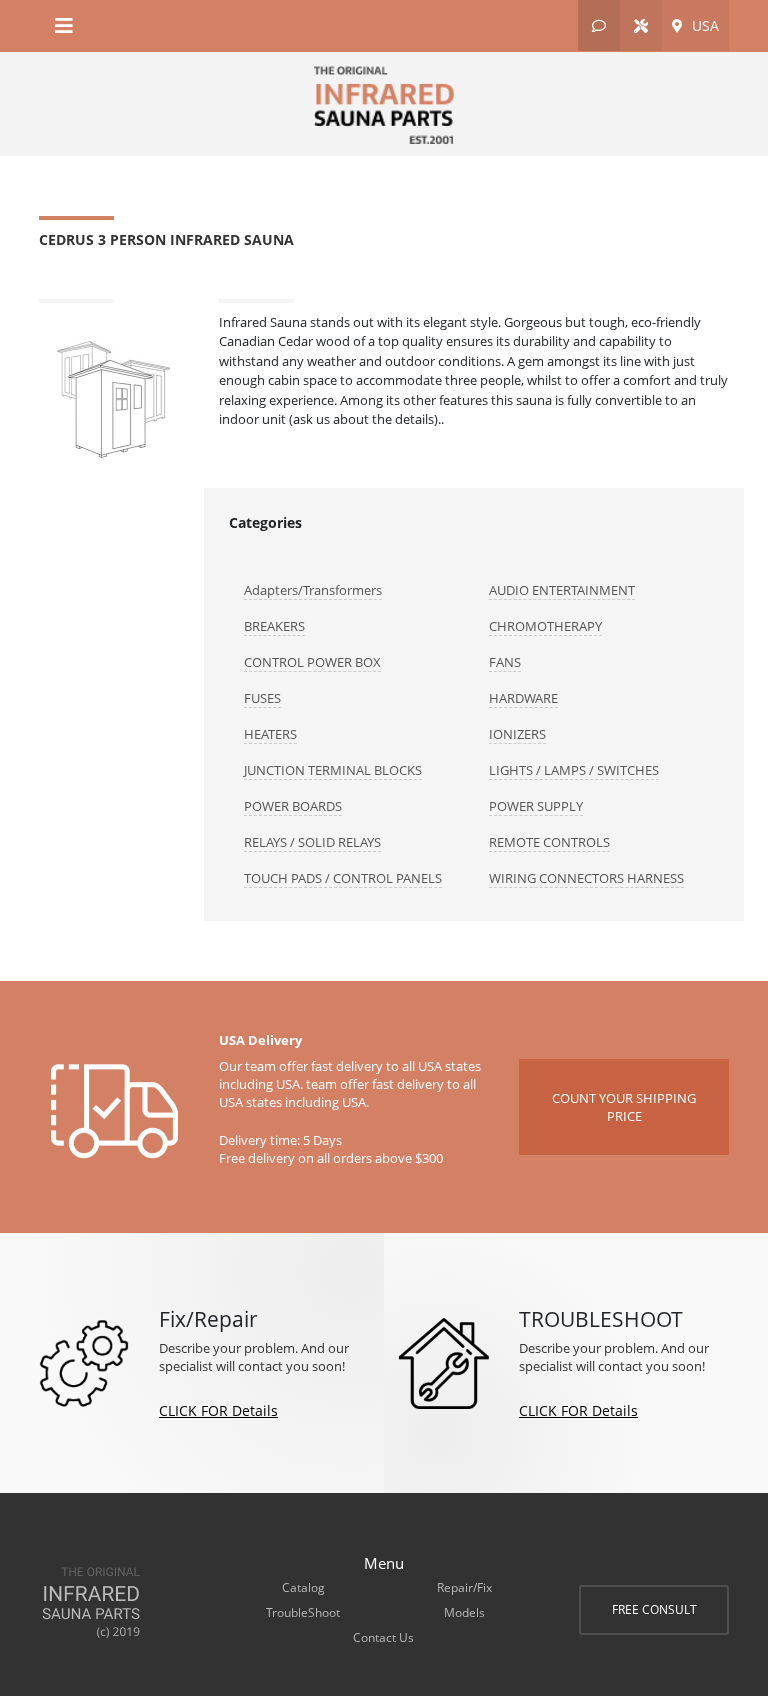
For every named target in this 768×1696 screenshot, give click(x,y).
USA (703, 25)
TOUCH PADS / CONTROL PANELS (343, 878)
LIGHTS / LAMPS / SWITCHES (574, 770)
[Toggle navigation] (64, 26)
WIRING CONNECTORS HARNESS (586, 878)
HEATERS (270, 734)
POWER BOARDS (293, 806)
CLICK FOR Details (218, 1410)
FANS (505, 662)
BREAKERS (274, 626)
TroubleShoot (303, 1612)
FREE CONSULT (654, 1609)
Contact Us (383, 1637)
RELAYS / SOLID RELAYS (312, 842)
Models (464, 1612)
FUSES (262, 698)
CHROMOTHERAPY (545, 626)
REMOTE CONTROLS (549, 842)
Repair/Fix (464, 1587)
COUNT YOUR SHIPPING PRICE (624, 1107)
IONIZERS (517, 734)
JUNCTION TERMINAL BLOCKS (333, 770)
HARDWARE (523, 698)
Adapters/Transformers (313, 590)
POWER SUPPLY (536, 806)
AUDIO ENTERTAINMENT (562, 590)
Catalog (303, 1587)
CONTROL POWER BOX (312, 662)
